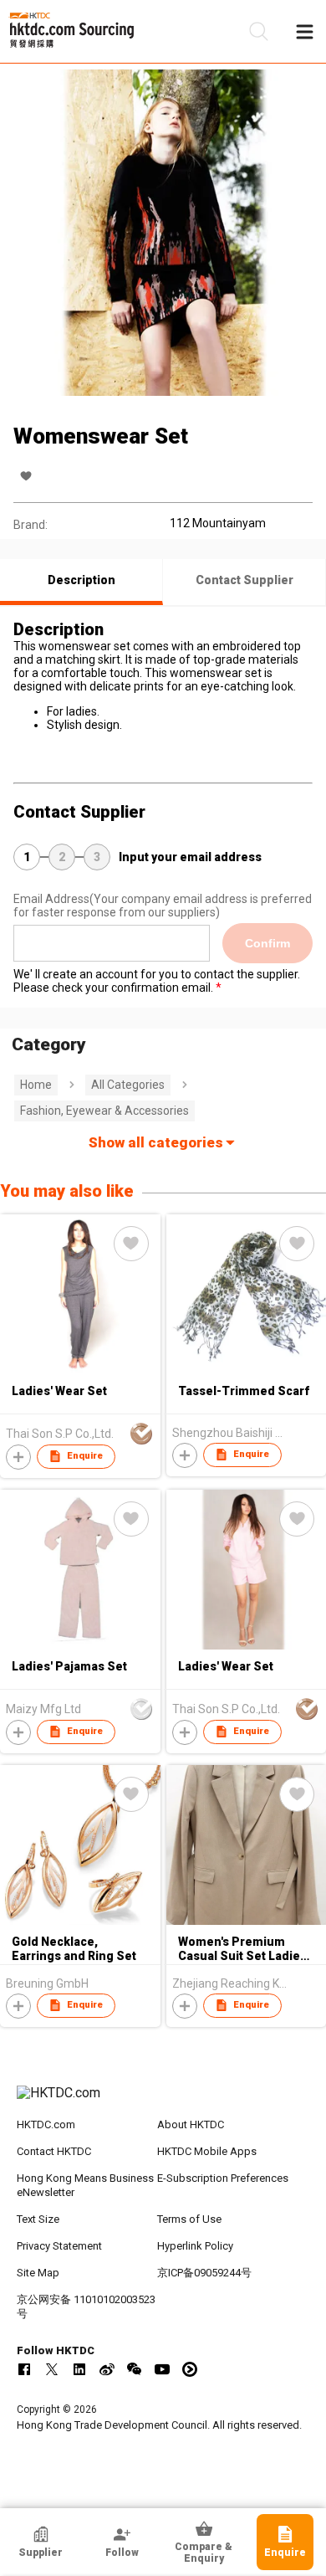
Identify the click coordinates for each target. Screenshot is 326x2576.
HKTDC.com (46, 2124)
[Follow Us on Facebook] (24, 2369)
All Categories (128, 1085)
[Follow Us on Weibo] (107, 2369)
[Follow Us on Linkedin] (79, 2369)
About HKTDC (191, 2124)
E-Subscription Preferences (223, 2178)
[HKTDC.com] (163, 2101)
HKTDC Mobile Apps (207, 2151)
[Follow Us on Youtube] (162, 2369)
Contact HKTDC (54, 2151)
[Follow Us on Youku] (190, 2369)
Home (36, 1085)
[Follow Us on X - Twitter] (52, 2369)
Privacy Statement (59, 2246)
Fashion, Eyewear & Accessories (104, 1111)
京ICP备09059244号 (204, 2273)
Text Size (38, 2219)
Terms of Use (189, 2219)
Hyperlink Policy (195, 2246)
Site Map (38, 2273)
